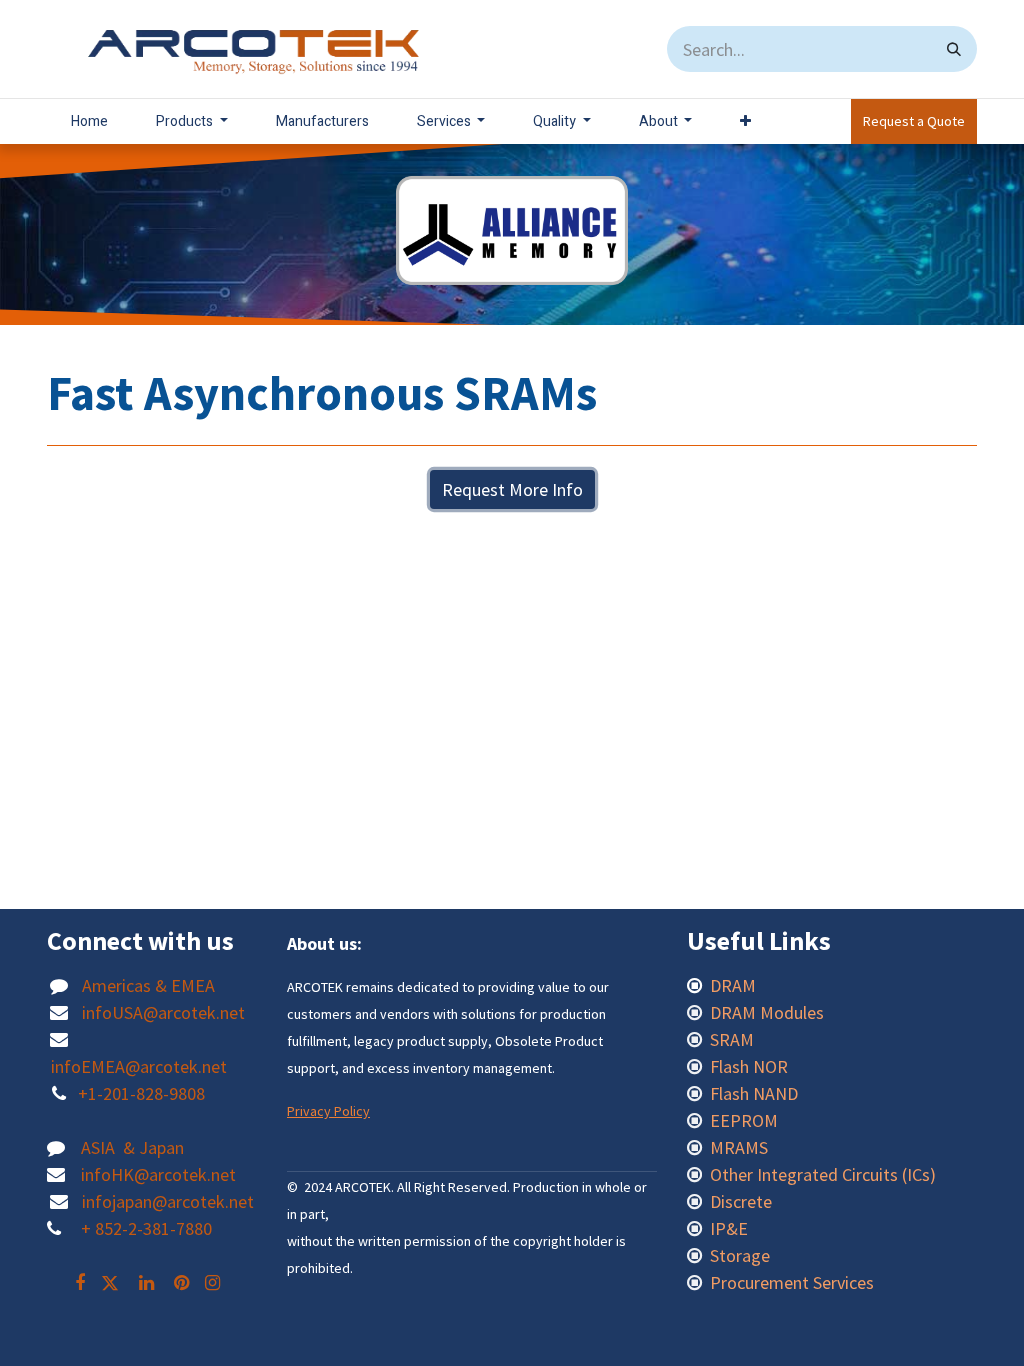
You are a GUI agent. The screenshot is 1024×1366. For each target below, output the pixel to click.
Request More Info (512, 489)
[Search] (954, 49)
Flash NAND (754, 1093)
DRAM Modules (767, 1012)
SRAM (732, 1039)
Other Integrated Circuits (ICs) (823, 1174)
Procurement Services (792, 1282)
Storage (740, 1255)
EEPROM (744, 1120)
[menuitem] (89, 121)
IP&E (727, 1228)
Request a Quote (914, 121)
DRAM (735, 985)
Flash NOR (751, 1066)
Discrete (741, 1201)
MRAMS (739, 1147)
